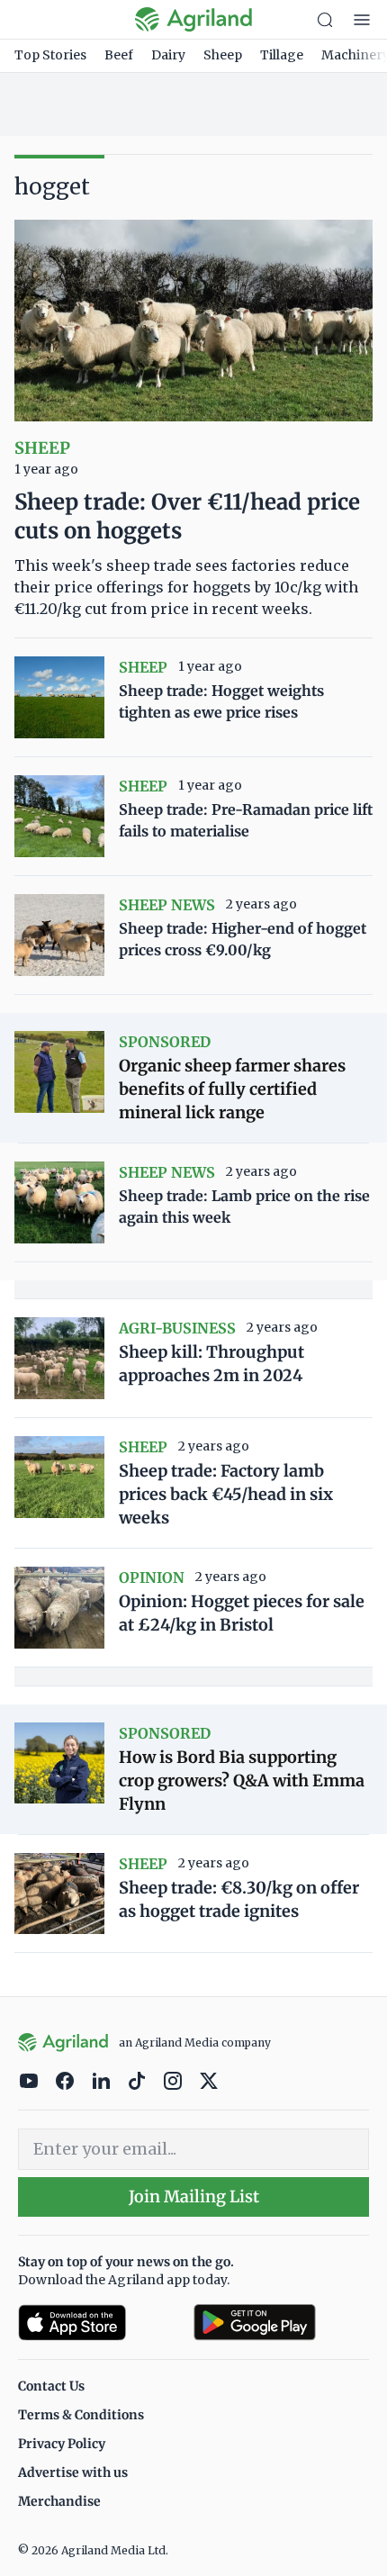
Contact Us (51, 2386)
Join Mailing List (194, 2196)
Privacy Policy (62, 2444)
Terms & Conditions (81, 2415)
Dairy (168, 55)
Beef (119, 55)
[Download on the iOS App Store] (99, 2323)
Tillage (282, 55)
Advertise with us (73, 2472)
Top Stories (50, 55)
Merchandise (59, 2501)
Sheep (223, 55)
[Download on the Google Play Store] (281, 2323)
